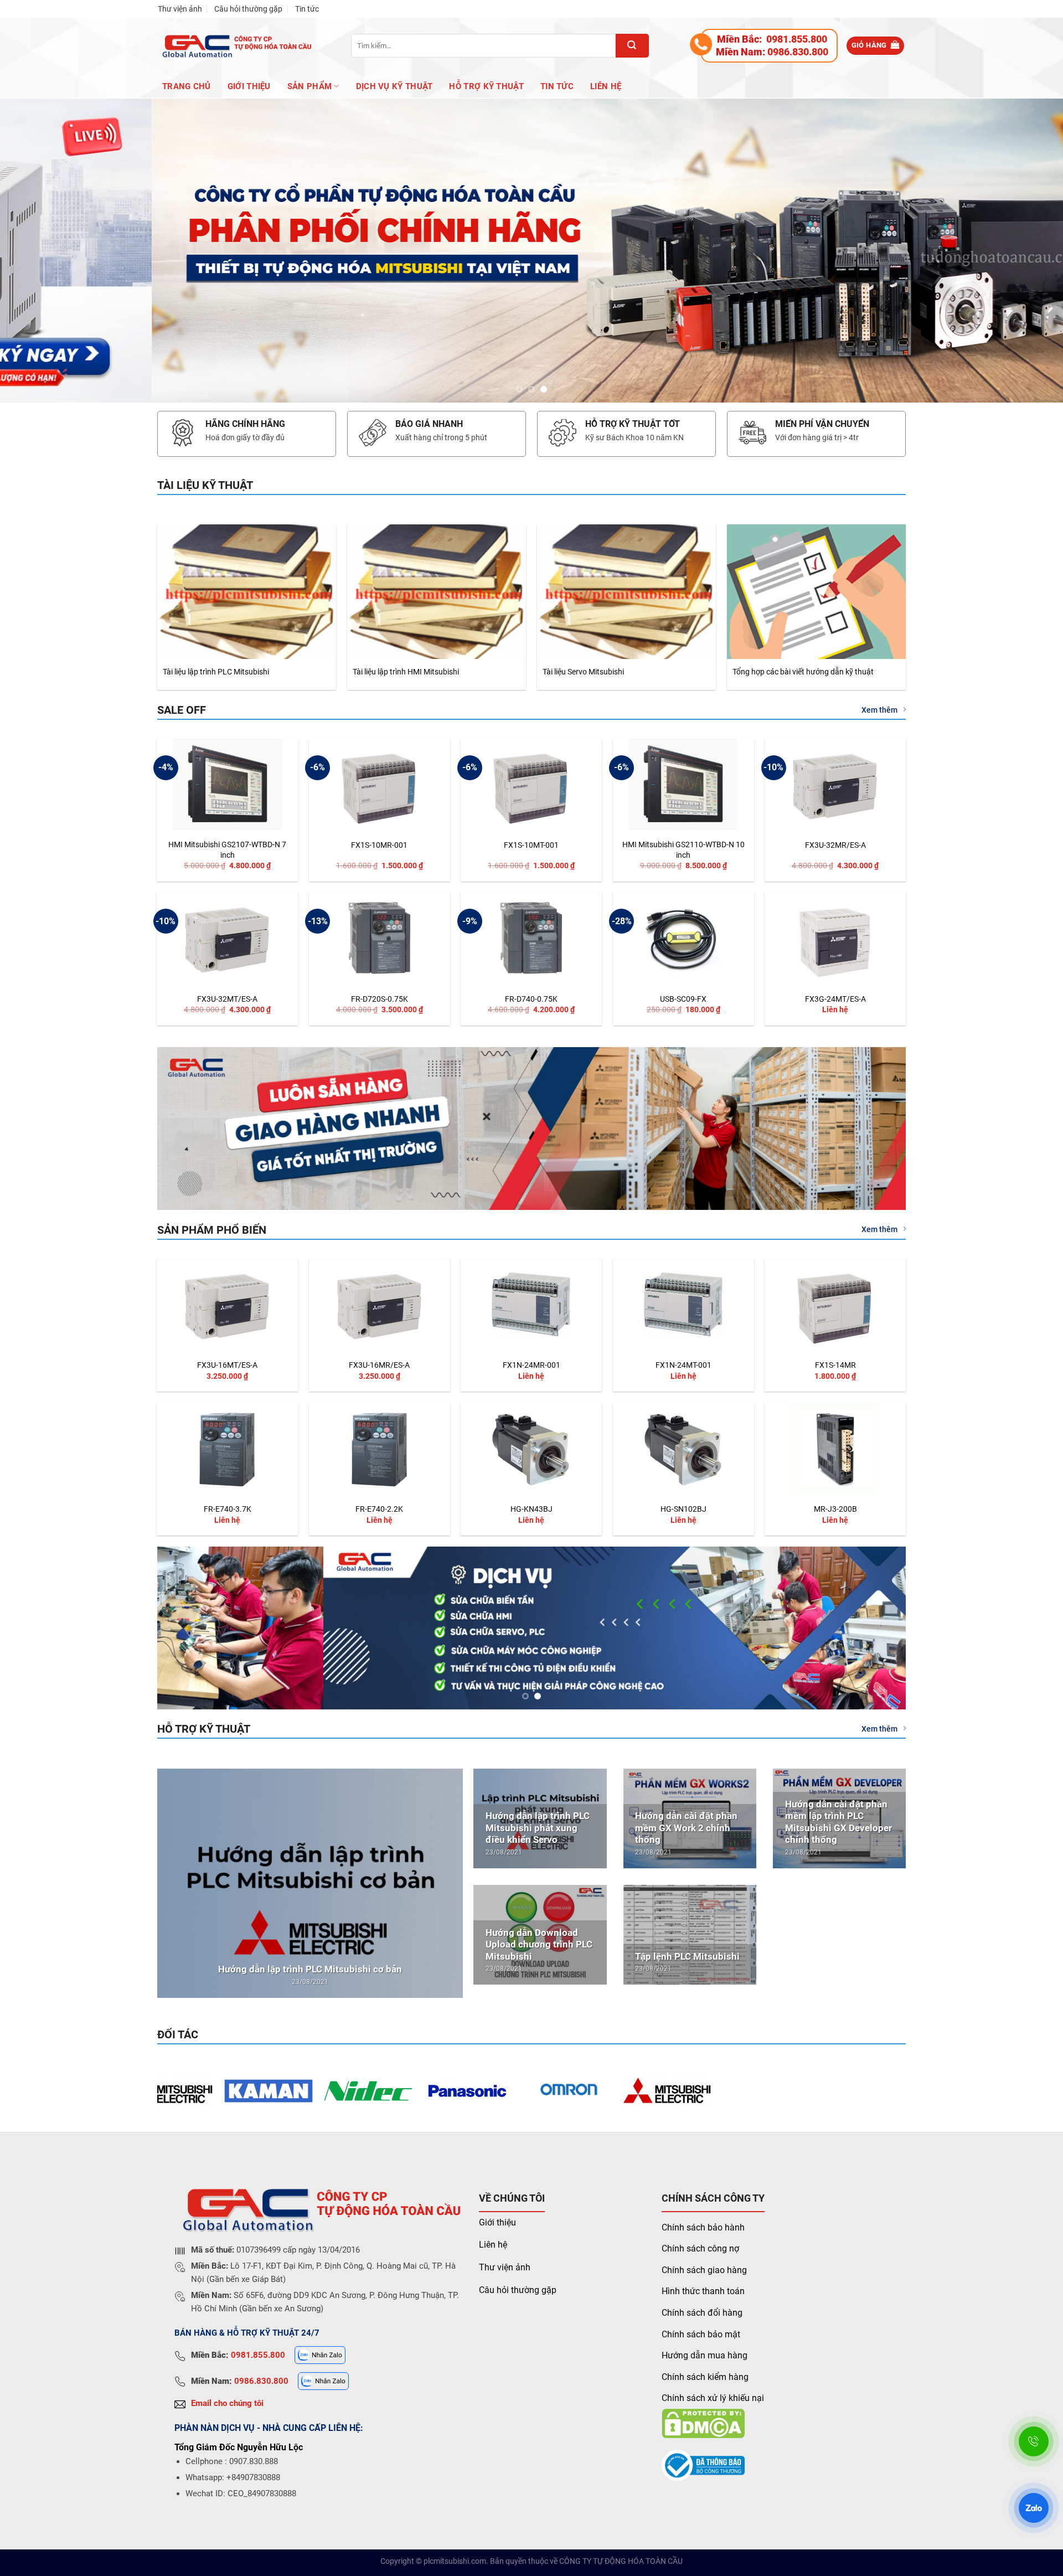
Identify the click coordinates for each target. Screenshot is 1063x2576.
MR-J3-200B (835, 1510)
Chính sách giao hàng (704, 2270)
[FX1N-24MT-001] (683, 1304)
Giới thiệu (497, 2222)
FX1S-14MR (835, 1365)
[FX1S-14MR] (835, 1304)
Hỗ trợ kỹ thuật (486, 86)
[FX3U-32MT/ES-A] (227, 938)
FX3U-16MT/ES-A (227, 1365)
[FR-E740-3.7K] (227, 1448)
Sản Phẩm (309, 86)
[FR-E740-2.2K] (380, 1448)
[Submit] (632, 46)
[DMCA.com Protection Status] (703, 2423)
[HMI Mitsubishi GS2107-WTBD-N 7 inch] (227, 784)
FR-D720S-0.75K (380, 999)
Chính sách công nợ (700, 2249)
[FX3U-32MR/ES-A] (835, 784)
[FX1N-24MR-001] (531, 1304)
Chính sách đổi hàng (702, 2313)
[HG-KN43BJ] (531, 1448)
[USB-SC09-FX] (683, 938)
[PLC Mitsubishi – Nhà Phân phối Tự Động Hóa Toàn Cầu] (235, 46)
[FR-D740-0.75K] (531, 938)
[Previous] (35, 251)
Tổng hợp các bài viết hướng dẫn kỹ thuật (803, 672)
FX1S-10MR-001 (379, 846)
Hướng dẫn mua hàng (705, 2356)
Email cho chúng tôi (227, 2403)
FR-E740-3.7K (228, 1510)
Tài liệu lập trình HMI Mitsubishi (406, 672)
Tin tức (307, 9)
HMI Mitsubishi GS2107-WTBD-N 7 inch (227, 850)
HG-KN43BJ (531, 1510)
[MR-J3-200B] (835, 1448)
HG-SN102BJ (683, 1510)
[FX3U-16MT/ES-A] (227, 1304)
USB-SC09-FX (683, 999)
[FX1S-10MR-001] (380, 784)
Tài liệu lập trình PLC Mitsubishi (216, 672)
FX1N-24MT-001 (683, 1365)
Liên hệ (606, 86)
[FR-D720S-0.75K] (380, 938)
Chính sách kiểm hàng (705, 2377)
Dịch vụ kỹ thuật (394, 86)
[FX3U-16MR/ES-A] (380, 1304)
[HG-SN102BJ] (683, 1448)
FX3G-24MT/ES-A (835, 999)
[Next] (1028, 251)
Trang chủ (187, 86)
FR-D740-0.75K (531, 999)
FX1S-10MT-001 (531, 846)
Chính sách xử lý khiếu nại (713, 2399)
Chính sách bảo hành (703, 2227)
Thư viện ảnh (180, 9)
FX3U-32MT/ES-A (227, 999)
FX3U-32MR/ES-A (835, 846)
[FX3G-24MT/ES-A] (835, 938)
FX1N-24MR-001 (531, 1365)
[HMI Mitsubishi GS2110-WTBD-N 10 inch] (683, 784)
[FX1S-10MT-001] (531, 784)
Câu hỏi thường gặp (248, 9)
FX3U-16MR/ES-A (379, 1365)
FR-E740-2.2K (379, 1510)
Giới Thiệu (249, 86)
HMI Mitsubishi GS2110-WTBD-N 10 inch (683, 850)
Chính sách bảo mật (701, 2334)
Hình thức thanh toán (703, 2292)
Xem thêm (879, 710)
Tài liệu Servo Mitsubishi (583, 672)
